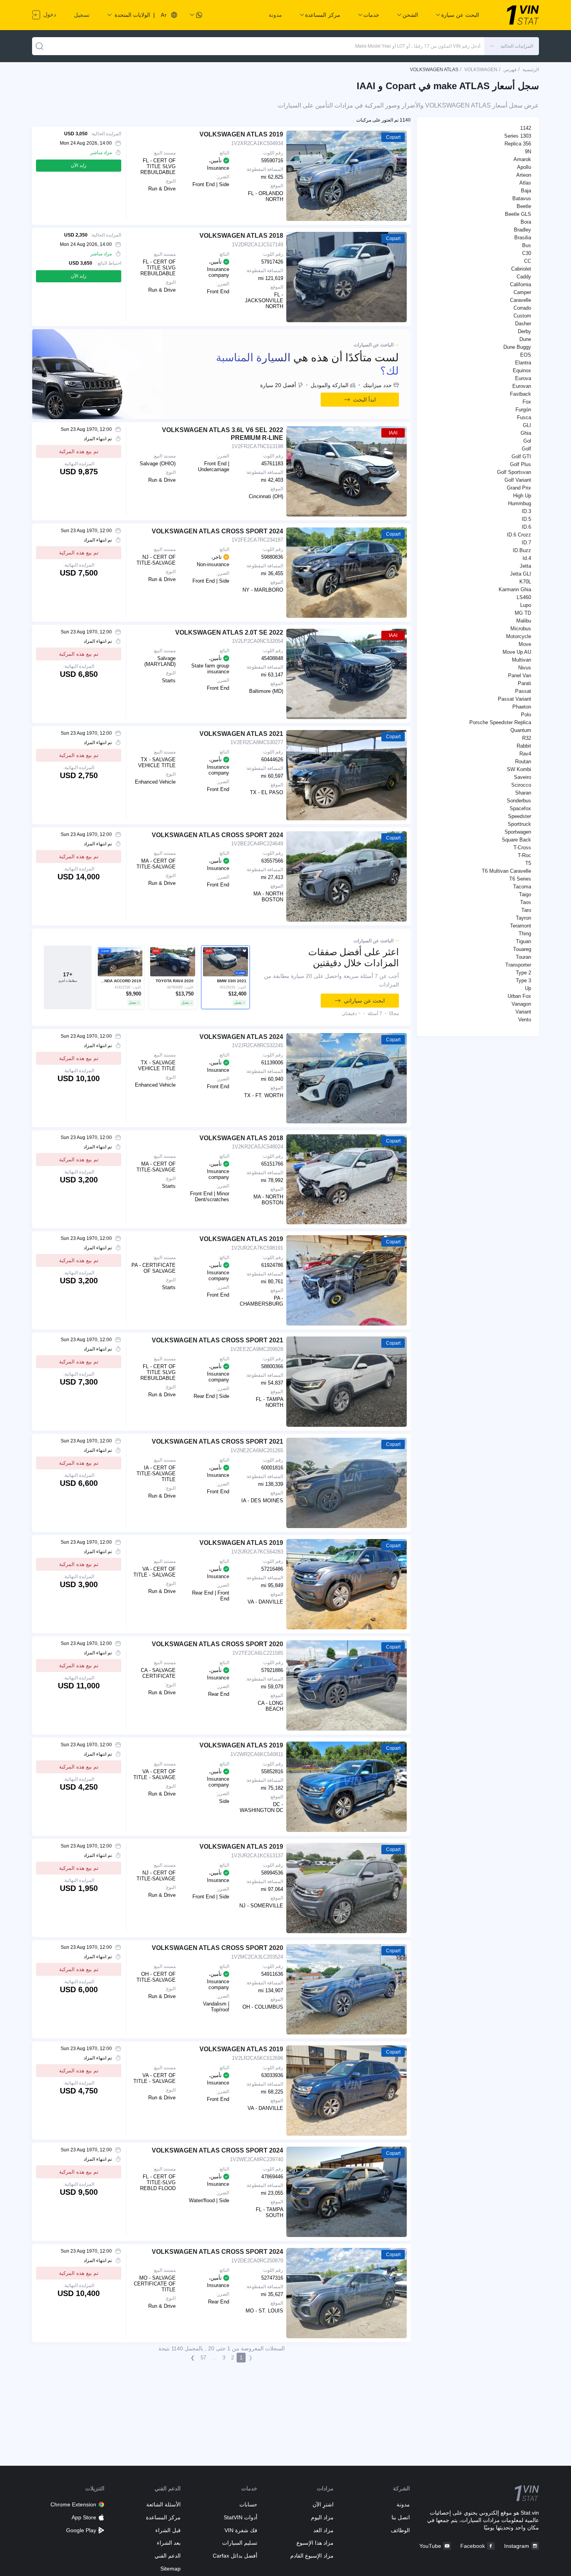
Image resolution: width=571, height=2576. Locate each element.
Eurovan (522, 386)
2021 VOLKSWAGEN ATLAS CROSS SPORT (217, 1340)
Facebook (473, 2546)
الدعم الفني (168, 2556)
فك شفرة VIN (241, 2530)
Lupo (526, 605)
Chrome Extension (73, 2504)
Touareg (522, 949)
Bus (527, 245)
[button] (512, 46)
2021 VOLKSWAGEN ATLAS (241, 734)
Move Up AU (517, 652)
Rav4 (525, 754)
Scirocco (521, 785)
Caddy (524, 277)
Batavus (522, 198)
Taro (526, 910)
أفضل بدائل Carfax (235, 2556)
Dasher (523, 324)
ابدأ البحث (365, 400)
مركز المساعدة (163, 2517)
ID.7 (526, 543)
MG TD (523, 613)
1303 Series (518, 136)
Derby (524, 331)
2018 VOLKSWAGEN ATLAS (241, 236)
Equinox (522, 370)
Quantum (521, 730)
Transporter (518, 965)
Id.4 (527, 558)
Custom (522, 316)
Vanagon (521, 1004)
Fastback (521, 394)
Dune (525, 339)
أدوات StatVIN (240, 2517)
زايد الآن (79, 165)
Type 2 (523, 973)
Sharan (523, 793)
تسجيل (82, 15)
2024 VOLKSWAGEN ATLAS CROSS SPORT (217, 531)
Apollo (524, 167)
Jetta (525, 566)
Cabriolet (521, 269)
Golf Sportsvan (514, 472)
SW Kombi (519, 769)
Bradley (523, 230)
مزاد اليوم (322, 2517)
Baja (526, 191)
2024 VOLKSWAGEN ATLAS (241, 1037)
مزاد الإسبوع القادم (312, 2556)
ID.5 (526, 519)
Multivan (522, 660)
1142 (526, 128)
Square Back (516, 840)
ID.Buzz (522, 550)
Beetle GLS (518, 214)
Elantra (523, 363)
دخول (49, 14)
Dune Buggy (517, 347)
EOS (526, 355)
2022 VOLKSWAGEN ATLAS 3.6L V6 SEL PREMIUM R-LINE (223, 434)
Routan (523, 761)
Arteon (524, 175)
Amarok (522, 159)
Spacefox (520, 808)
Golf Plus (521, 464)
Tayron (523, 918)
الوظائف (400, 2530)
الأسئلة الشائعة (163, 2504)
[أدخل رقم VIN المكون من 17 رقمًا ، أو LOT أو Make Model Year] (40, 46)
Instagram (517, 2546)
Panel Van (520, 675)
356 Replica (518, 144)
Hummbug (520, 503)
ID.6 (526, 527)
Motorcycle (519, 636)
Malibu (524, 621)
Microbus (521, 629)
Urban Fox (519, 996)
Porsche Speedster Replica (500, 722)
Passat (523, 691)
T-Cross (522, 848)
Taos (526, 902)
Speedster (520, 816)
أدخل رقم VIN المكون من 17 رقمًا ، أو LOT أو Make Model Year (418, 46)
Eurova (523, 378)
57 (203, 2358)
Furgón (523, 410)
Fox (527, 402)
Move (525, 644)
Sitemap (171, 2569)
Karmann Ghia (515, 589)
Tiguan (523, 941)
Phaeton (522, 707)
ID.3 (526, 511)
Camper (522, 292)
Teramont (521, 926)
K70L (525, 582)
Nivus (525, 668)
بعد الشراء (169, 2543)
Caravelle (521, 300)
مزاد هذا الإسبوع (315, 2543)
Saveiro (523, 777)
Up (528, 988)
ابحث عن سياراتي (364, 1001)
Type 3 (523, 980)
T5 (528, 863)
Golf (526, 449)
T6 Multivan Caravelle (506, 871)
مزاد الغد (323, 2530)
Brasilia (523, 238)
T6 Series (520, 879)
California (521, 284)
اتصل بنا (401, 2517)
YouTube (430, 2546)
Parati (524, 683)
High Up (522, 496)
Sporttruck (519, 824)
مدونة (275, 15)
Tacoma (522, 887)
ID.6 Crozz (519, 535)
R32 (527, 738)
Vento (525, 1020)
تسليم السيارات (240, 2543)
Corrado (522, 308)
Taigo (525, 894)
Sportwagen (518, 832)
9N (528, 152)
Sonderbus (519, 801)
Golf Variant (518, 480)
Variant (523, 1012)
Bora (526, 222)
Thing (525, 934)
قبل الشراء (168, 2530)
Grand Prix (519, 488)
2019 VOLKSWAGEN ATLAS (241, 134)
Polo (526, 715)
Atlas (525, 183)
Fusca (524, 417)
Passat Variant (514, 699)
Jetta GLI (521, 574)
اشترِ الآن (323, 2504)
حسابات (248, 2504)
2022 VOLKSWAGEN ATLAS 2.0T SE (229, 632)
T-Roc (524, 855)
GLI (527, 425)
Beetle (524, 206)
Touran (523, 957)
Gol (527, 441)
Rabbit (524, 746)
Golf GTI (521, 457)
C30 (527, 253)
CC (528, 261)
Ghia (526, 433)
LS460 (524, 597)
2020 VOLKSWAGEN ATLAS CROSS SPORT (217, 1644)
